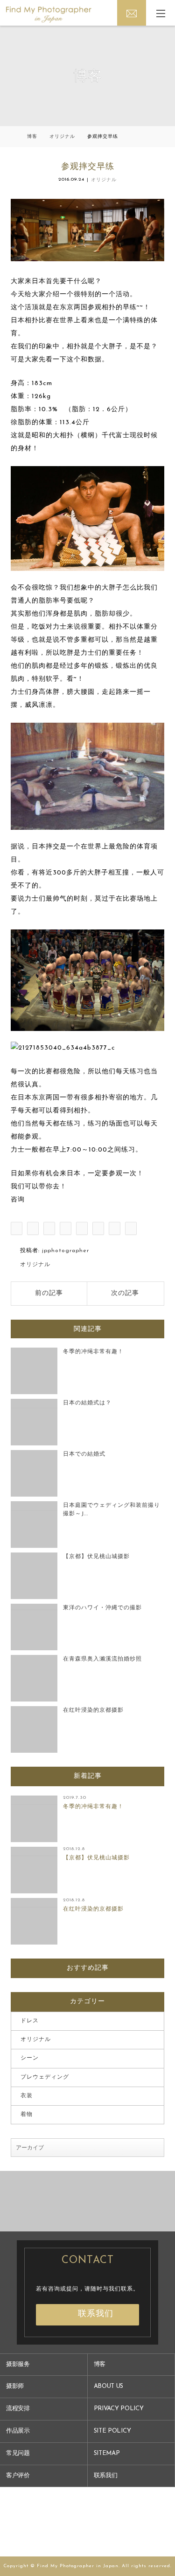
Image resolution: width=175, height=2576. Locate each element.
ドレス (30, 2021)
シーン (30, 2058)
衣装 (27, 2096)
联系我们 (96, 2314)
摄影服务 (18, 2364)
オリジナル (104, 180)
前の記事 (49, 1293)
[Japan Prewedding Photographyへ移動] (13, 137)
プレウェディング (45, 2077)
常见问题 (18, 2453)
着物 (27, 2115)
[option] (44, 2201)
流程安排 (18, 2409)
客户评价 (18, 2476)
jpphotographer (66, 1251)
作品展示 (18, 2431)
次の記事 (125, 1293)
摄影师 (15, 2386)
